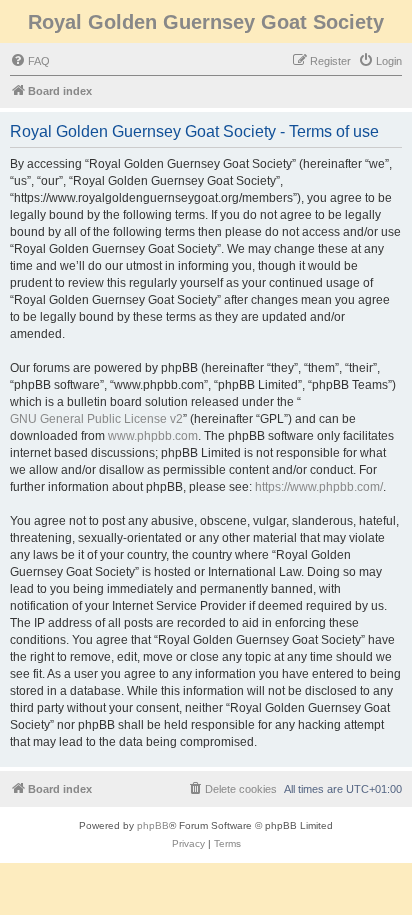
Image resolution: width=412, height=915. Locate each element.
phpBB (153, 825)
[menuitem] (30, 61)
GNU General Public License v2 (96, 419)
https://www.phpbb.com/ (319, 487)
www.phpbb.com (153, 436)
